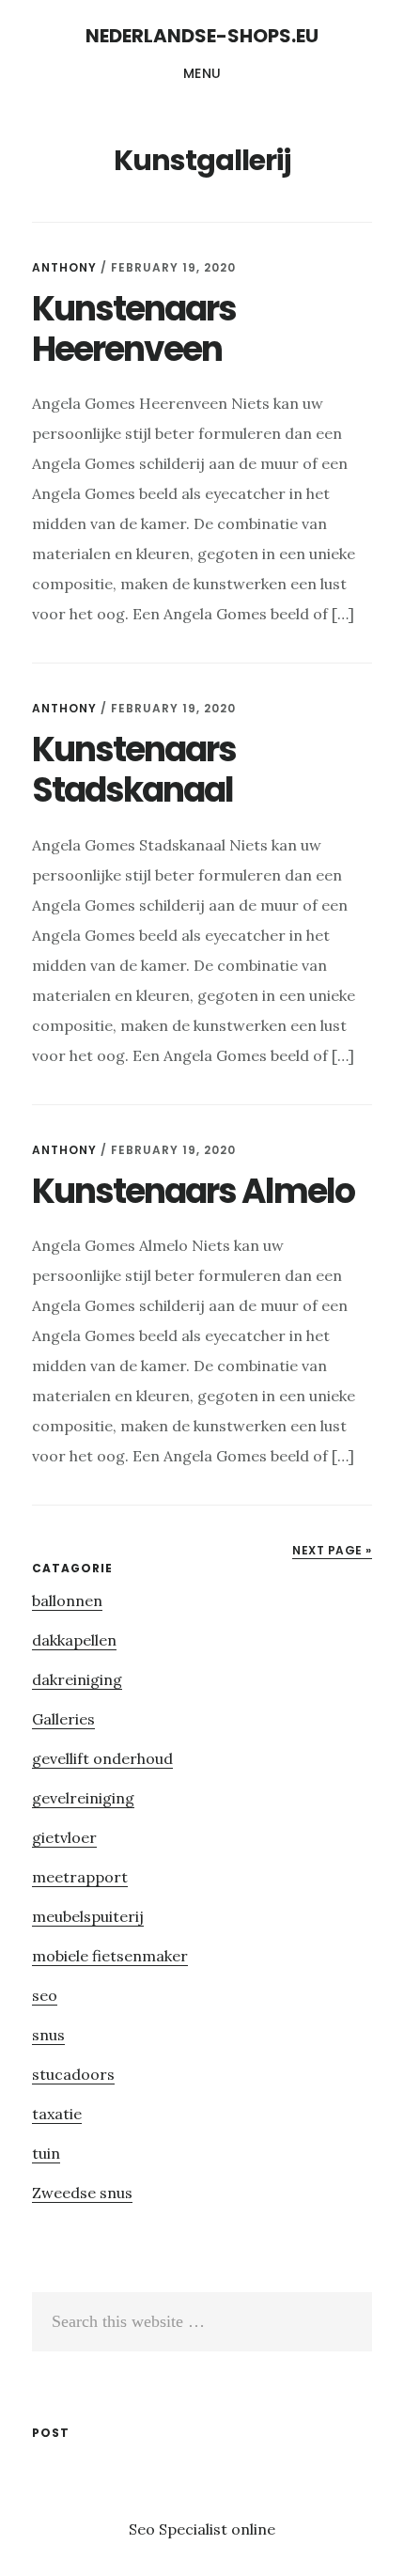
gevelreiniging (83, 1798)
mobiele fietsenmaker (110, 1956)
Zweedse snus (82, 2193)
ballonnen (67, 1600)
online (253, 2529)
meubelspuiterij (88, 1916)
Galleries (63, 1719)
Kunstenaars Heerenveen (134, 329)
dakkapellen (74, 1640)
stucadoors (73, 2074)
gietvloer (64, 1837)
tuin (46, 2153)
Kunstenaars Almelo (193, 1191)
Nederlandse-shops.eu (202, 36)
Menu (202, 73)
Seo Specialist (180, 2529)
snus (48, 2035)
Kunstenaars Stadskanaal (134, 770)
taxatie (57, 2114)
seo (45, 1995)
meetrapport (80, 1877)
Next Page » (332, 1550)
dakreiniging (77, 1679)
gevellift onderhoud (102, 1758)
